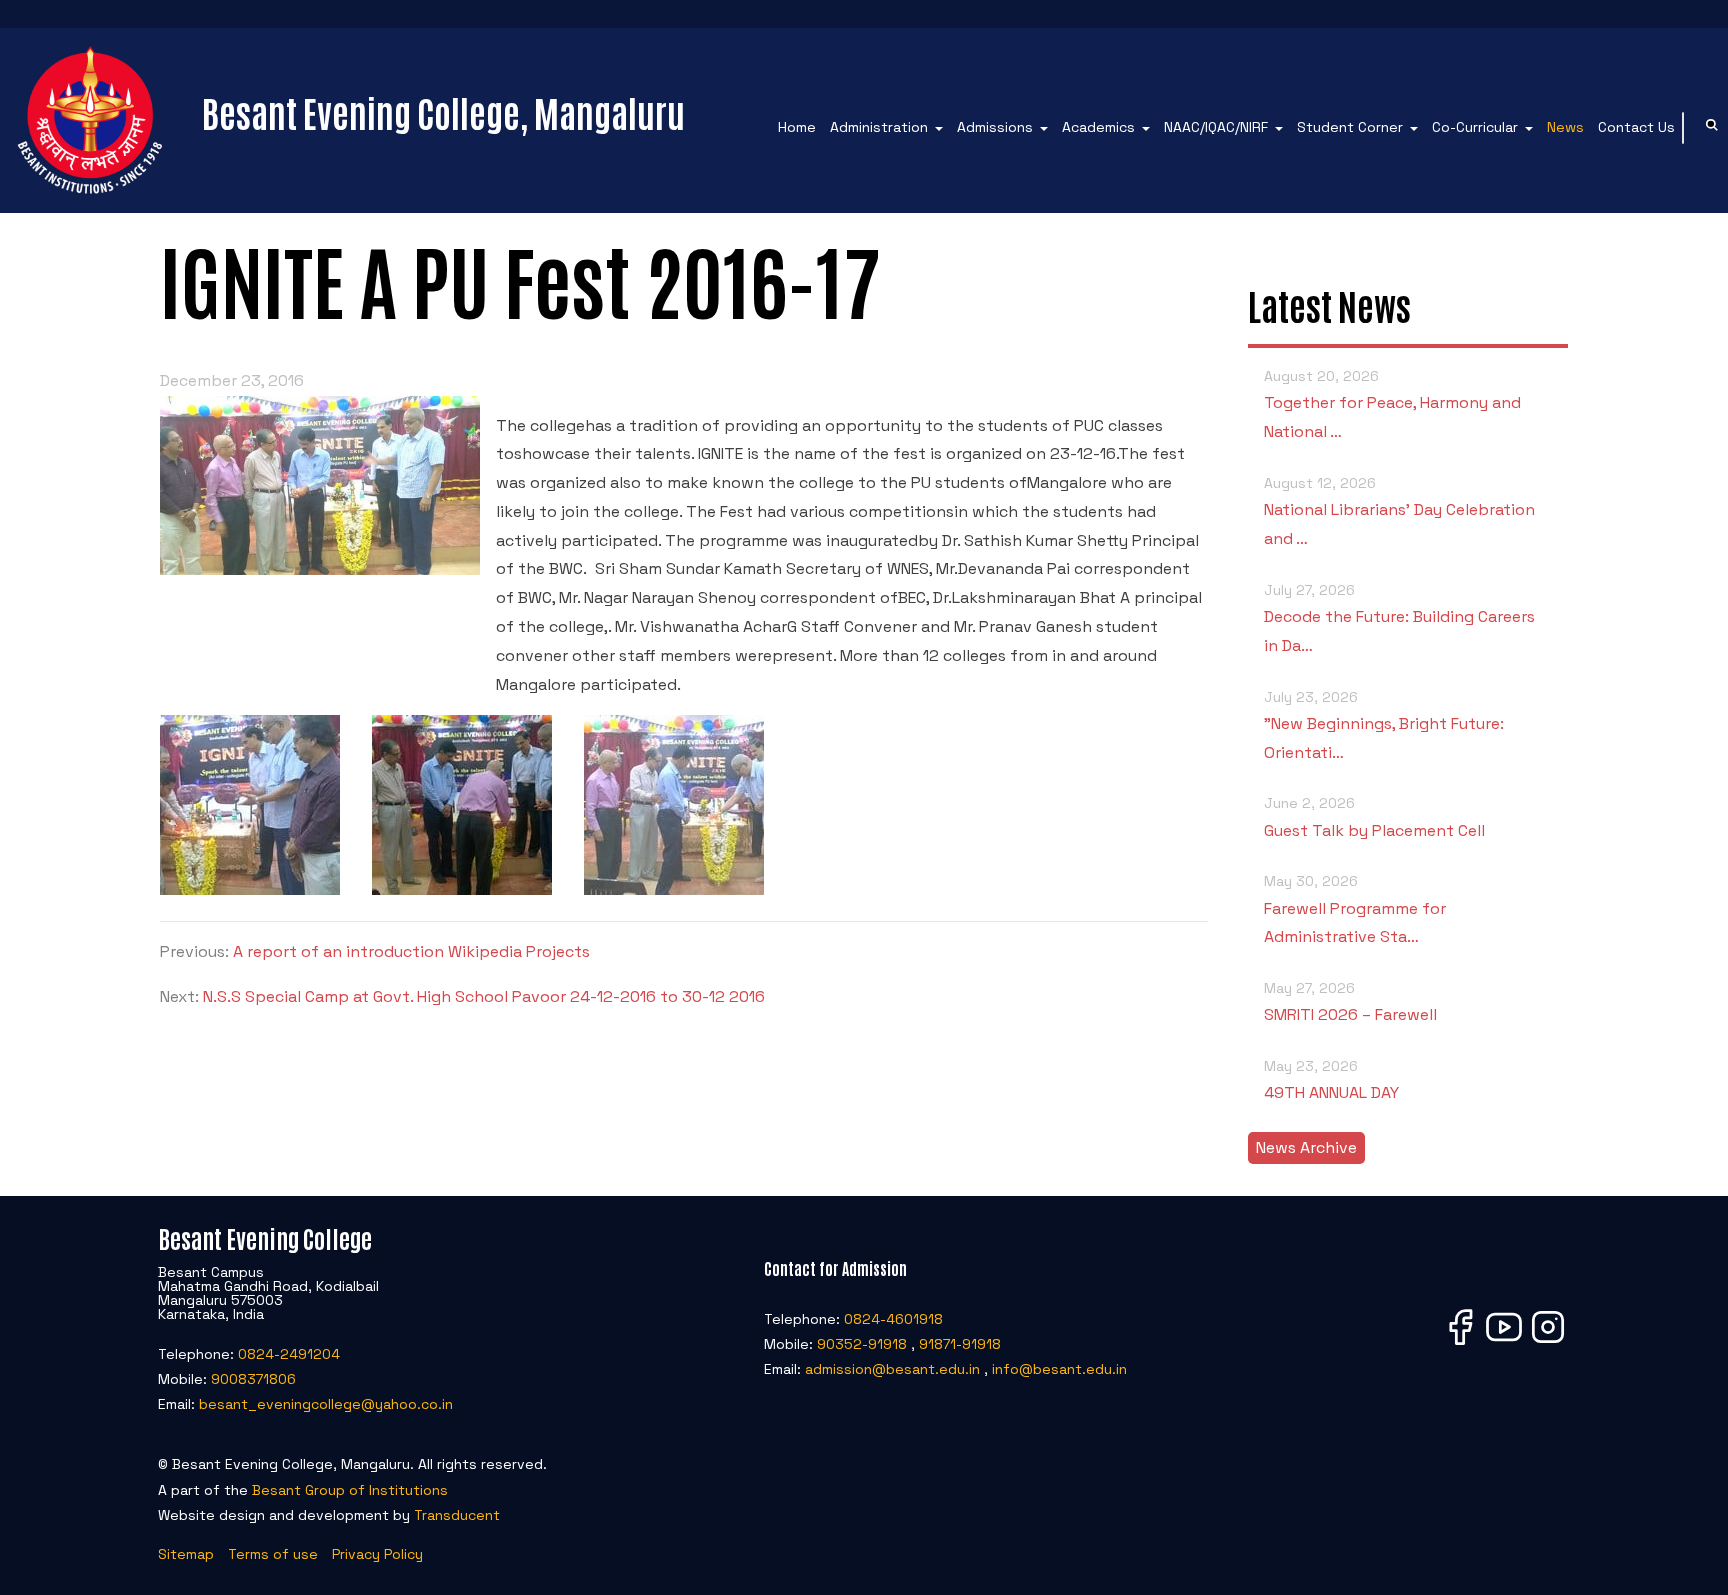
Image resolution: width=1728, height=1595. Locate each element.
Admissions (995, 127)
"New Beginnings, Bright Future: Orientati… (1384, 725)
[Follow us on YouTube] (1504, 1344)
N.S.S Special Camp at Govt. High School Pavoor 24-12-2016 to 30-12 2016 (484, 996)
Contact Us (1636, 127)
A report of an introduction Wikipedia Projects (411, 951)
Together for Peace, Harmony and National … (1392, 404)
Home (797, 127)
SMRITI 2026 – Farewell (1350, 1002)
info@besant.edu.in (1059, 1369)
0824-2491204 (289, 1354)
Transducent (457, 1515)
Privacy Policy (377, 1554)
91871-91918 (960, 1344)
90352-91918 (862, 1344)
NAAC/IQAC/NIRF (1216, 127)
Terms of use (273, 1554)
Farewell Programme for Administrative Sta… (1355, 909)
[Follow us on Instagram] (1548, 1344)
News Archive (1306, 1147)
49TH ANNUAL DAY (1331, 1080)
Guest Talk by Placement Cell (1374, 817)
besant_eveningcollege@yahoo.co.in (326, 1404)
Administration (879, 127)
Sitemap (186, 1554)
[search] (1712, 127)
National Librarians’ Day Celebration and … (1399, 511)
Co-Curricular (1475, 127)
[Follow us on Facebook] (1460, 1344)
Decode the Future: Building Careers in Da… (1399, 618)
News (1565, 127)
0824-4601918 (893, 1319)
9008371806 (253, 1379)
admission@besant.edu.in (892, 1369)
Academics (1098, 127)
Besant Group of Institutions (350, 1490)
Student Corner (1350, 127)
